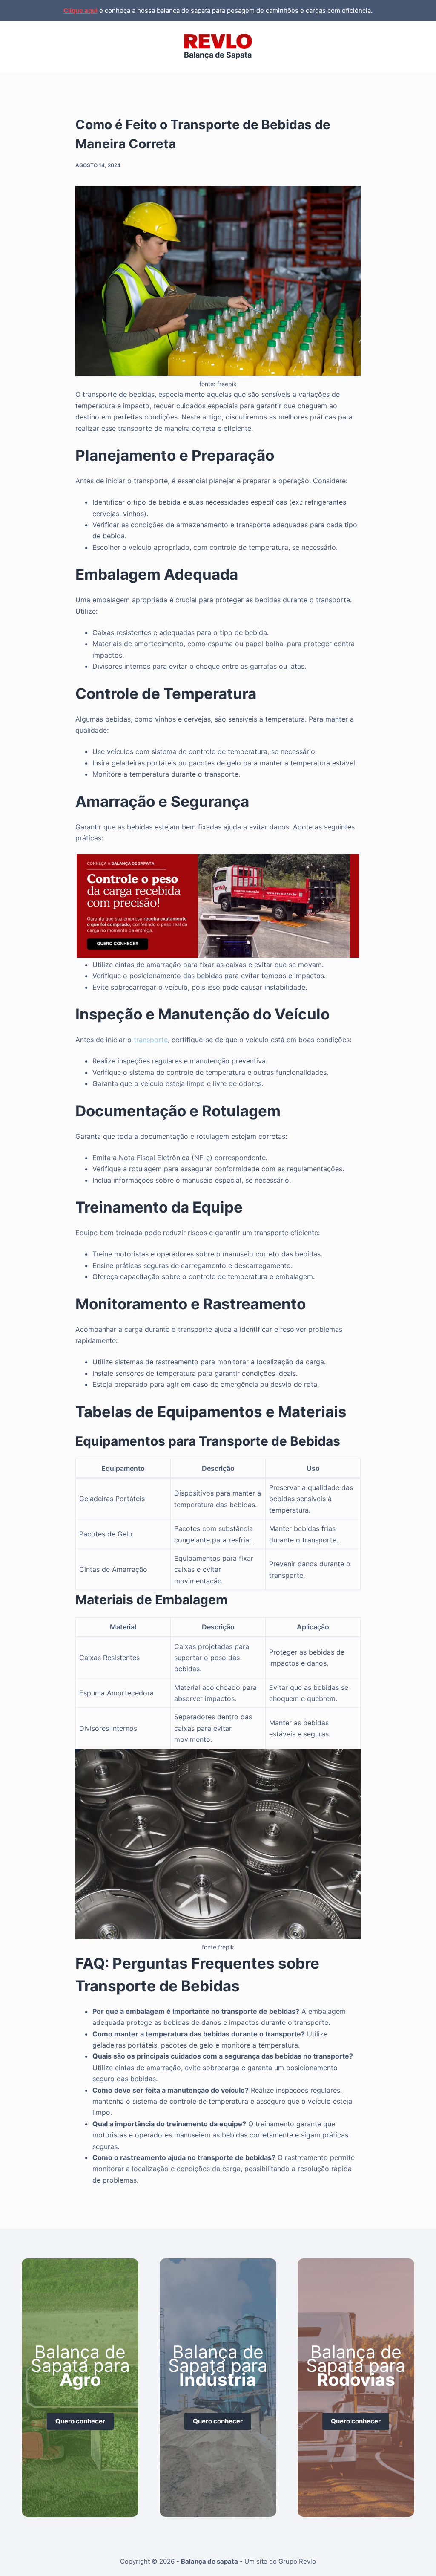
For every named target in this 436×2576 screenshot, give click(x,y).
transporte (151, 1040)
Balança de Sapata (218, 55)
